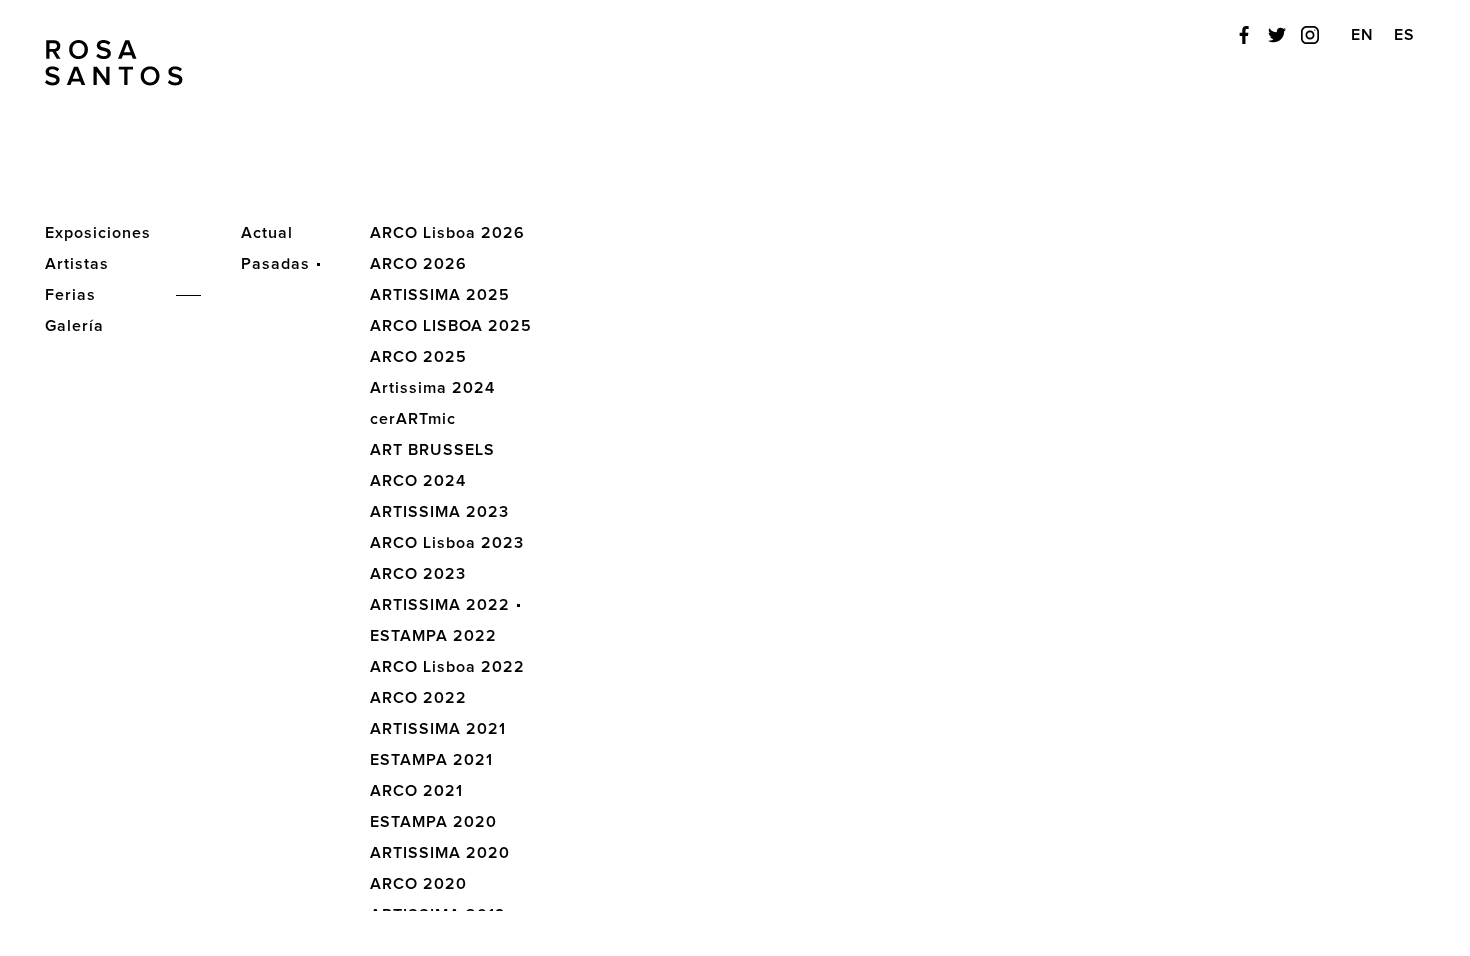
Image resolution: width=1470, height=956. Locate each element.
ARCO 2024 (418, 481)
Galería (74, 326)
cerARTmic (413, 419)
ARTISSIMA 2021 (438, 729)
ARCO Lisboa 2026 (447, 233)
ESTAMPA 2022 (433, 636)
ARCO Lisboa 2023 (447, 543)
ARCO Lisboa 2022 (447, 667)
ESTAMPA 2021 (431, 760)
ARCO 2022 (418, 698)
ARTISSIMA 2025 (440, 295)
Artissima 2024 (432, 388)
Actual (267, 233)
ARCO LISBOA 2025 (451, 326)
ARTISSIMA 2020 (440, 853)
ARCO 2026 (418, 264)
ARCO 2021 (416, 791)
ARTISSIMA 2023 (439, 512)
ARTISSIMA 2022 (440, 605)
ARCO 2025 (418, 357)
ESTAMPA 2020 (433, 822)
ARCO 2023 (418, 574)
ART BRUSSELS (432, 450)
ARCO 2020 (418, 884)
